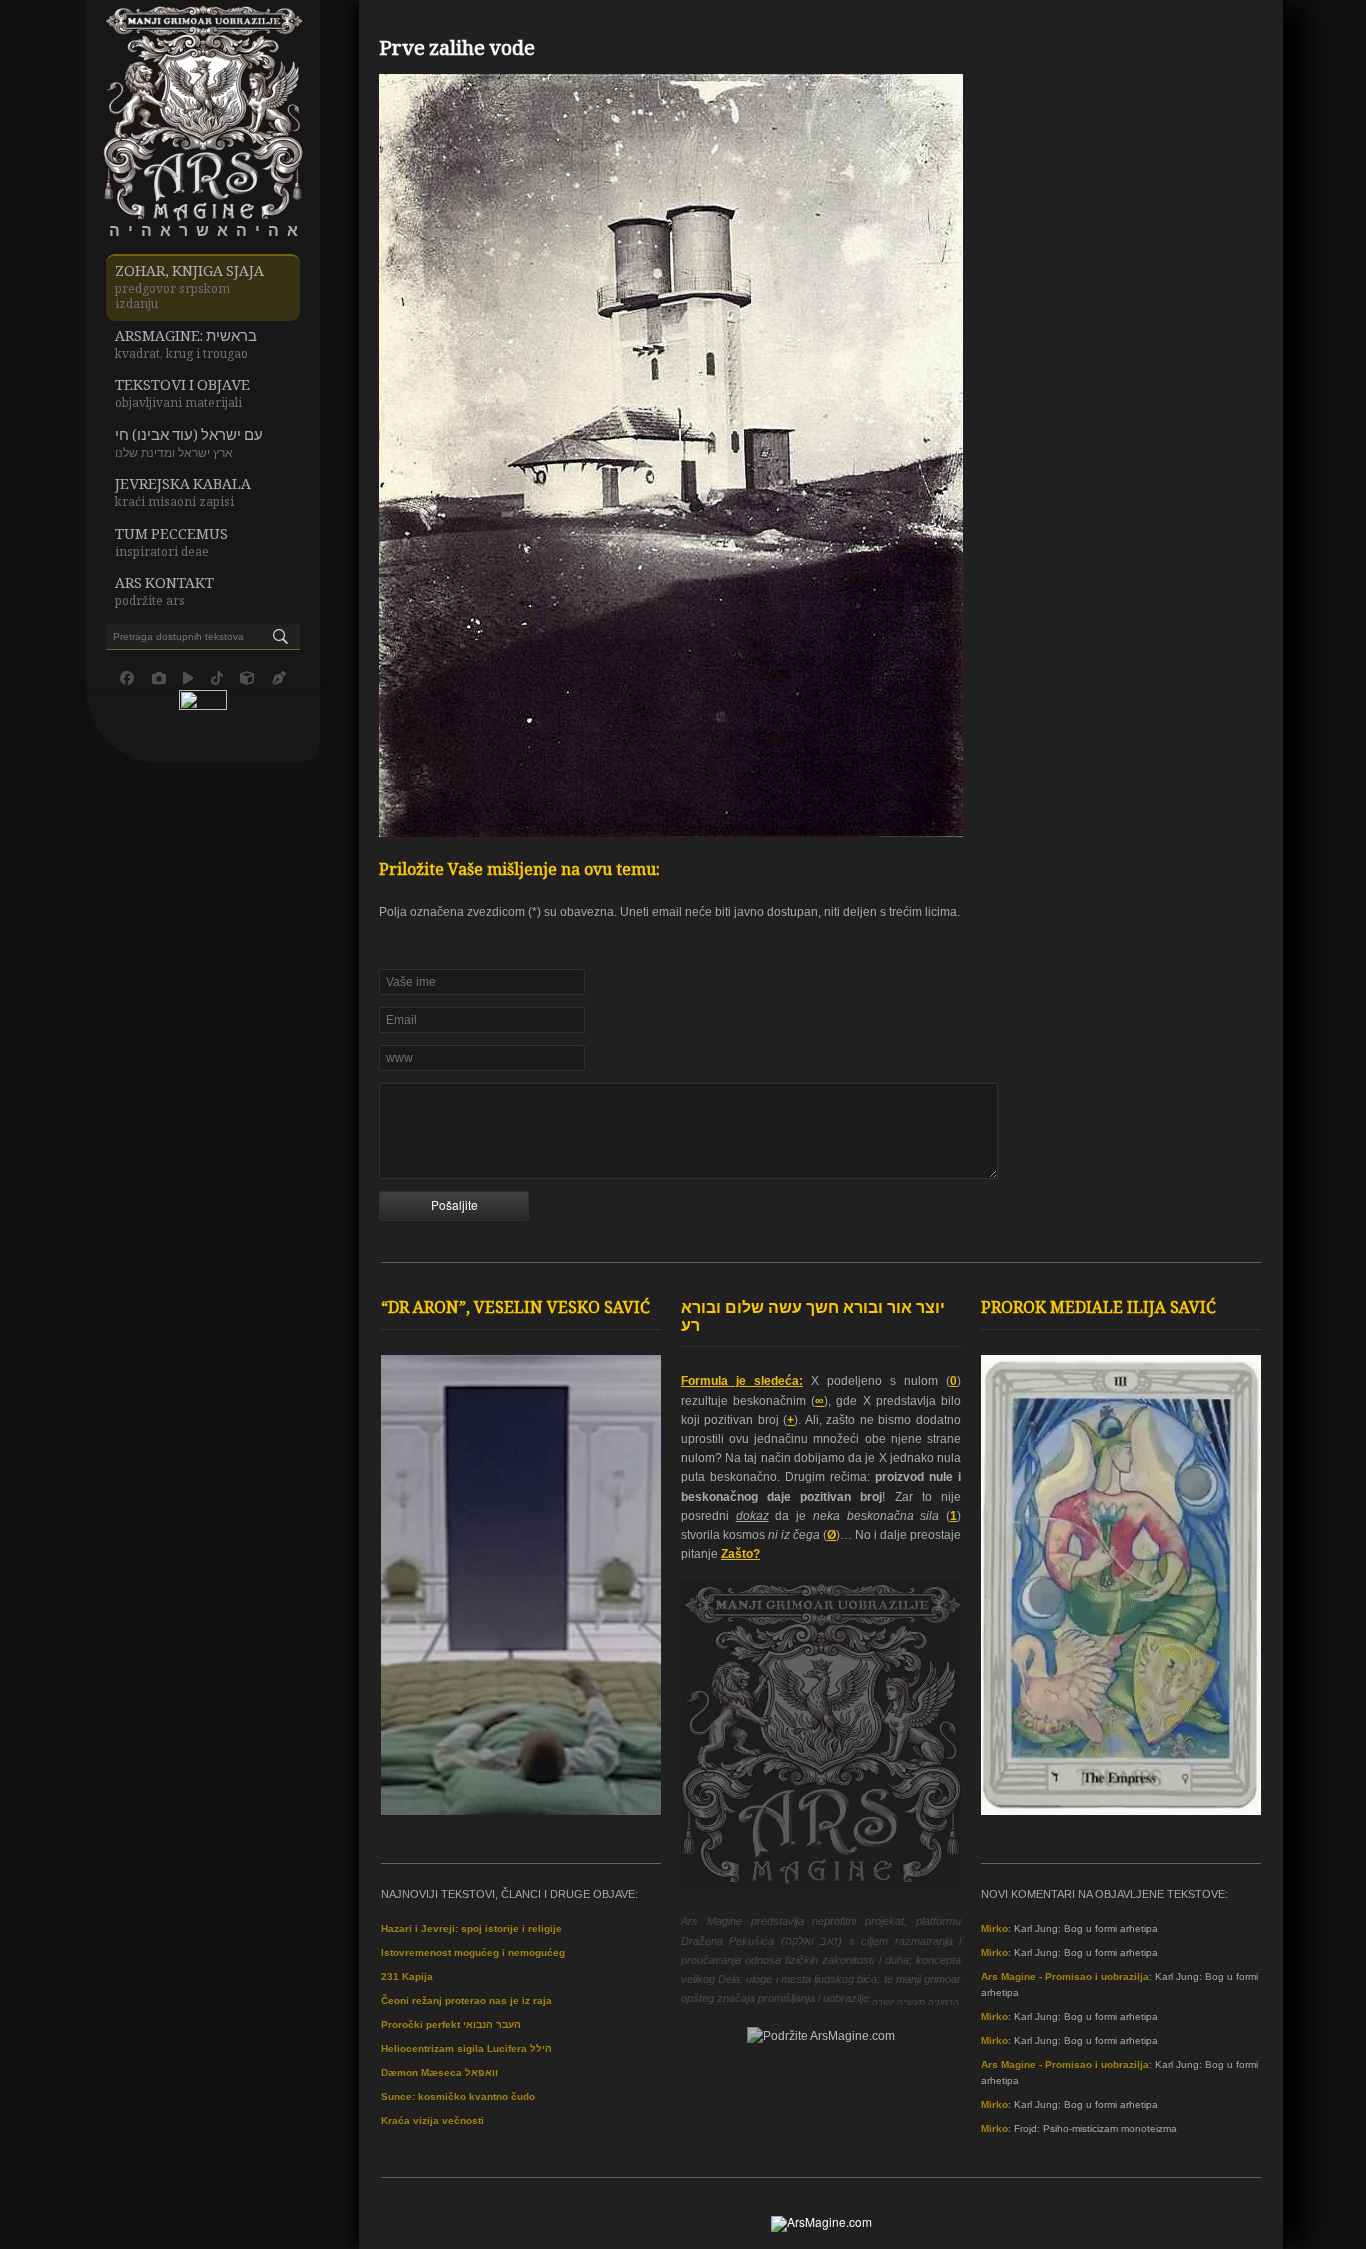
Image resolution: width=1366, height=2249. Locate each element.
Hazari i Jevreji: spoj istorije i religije (471, 1928)
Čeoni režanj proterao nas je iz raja (466, 2000)
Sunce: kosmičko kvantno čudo (458, 2096)
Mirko (994, 1928)
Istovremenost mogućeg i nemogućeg (473, 1952)
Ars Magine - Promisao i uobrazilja (1065, 1976)
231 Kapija (407, 1976)
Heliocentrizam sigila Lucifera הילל (466, 2048)
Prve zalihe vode (457, 51)
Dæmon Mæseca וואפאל (439, 2072)
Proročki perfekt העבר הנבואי (451, 2024)
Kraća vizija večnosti (432, 2120)
